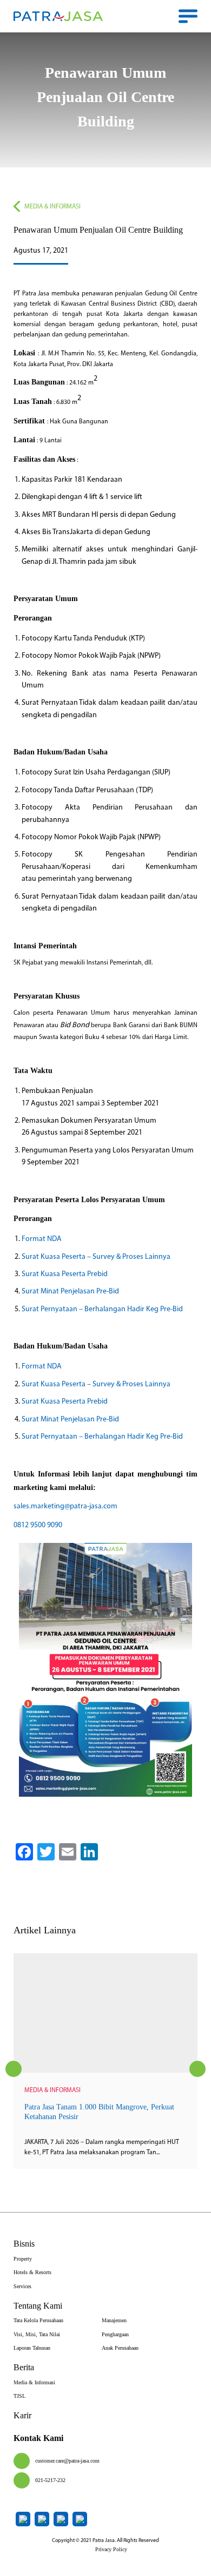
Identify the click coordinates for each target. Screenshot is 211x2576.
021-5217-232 (50, 2480)
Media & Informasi (52, 207)
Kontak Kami (38, 2438)
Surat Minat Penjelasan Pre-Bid (70, 1292)
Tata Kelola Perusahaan (38, 2320)
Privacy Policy (111, 2549)
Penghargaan (115, 2334)
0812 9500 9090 (38, 1525)
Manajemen (114, 2320)
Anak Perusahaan (120, 2348)
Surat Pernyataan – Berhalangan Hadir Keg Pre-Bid (102, 1309)
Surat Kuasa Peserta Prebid (65, 1274)
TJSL (19, 2396)
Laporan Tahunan (32, 2348)
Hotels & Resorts (32, 2272)
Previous (14, 2069)
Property (23, 2259)
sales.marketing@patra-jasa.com (65, 1506)
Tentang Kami (38, 2306)
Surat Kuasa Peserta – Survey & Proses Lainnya (96, 1257)
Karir (22, 2415)
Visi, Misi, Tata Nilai (37, 2334)
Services (22, 2286)
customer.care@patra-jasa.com (67, 2461)
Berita (24, 2367)
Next (197, 2069)
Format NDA (42, 1239)
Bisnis (24, 2244)
